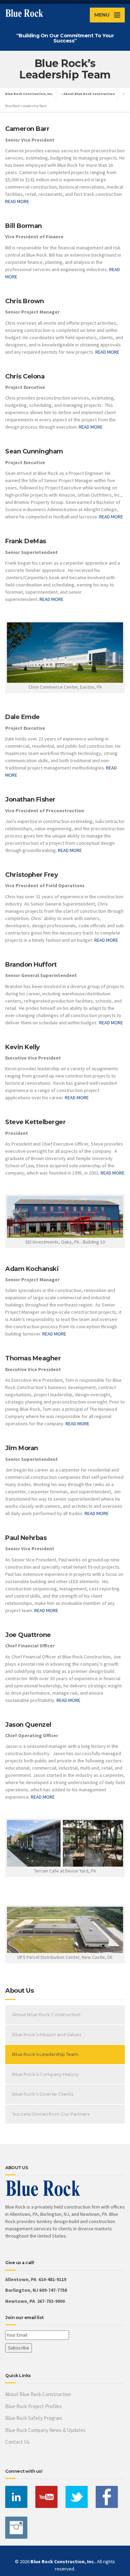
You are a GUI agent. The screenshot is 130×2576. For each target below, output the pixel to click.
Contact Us (18, 2442)
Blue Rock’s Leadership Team (45, 2054)
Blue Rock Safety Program (34, 2418)
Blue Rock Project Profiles (34, 2406)
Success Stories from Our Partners (51, 2114)
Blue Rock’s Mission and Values (47, 2034)
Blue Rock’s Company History (45, 2074)
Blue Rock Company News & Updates (45, 2430)
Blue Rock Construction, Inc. (29, 94)
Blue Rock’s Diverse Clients (43, 2094)
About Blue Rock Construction (89, 94)
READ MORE (17, 201)
